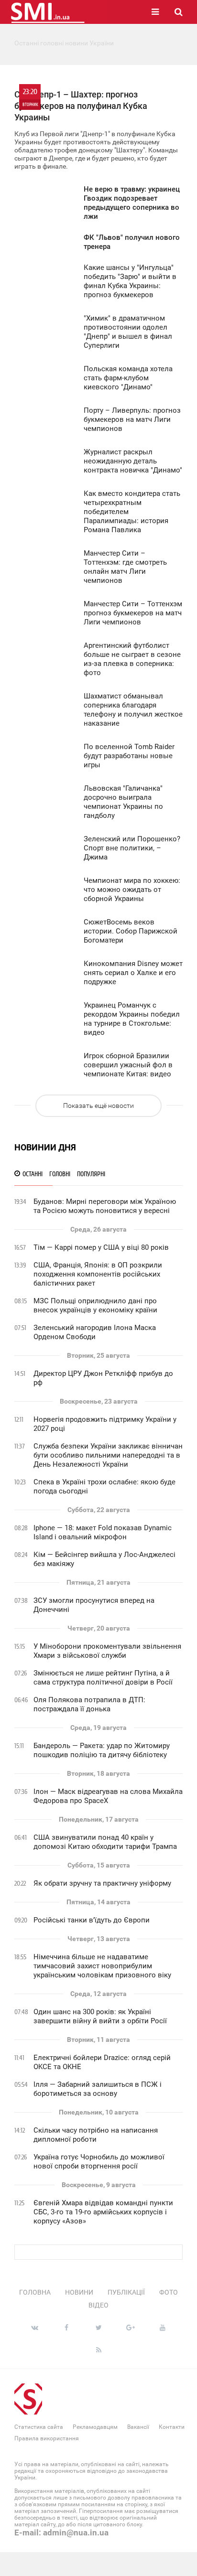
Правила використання (47, 2438)
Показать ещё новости (98, 1106)
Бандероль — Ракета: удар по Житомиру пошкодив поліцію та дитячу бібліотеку (102, 1750)
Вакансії (138, 2427)
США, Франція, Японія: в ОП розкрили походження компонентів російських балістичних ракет (98, 1274)
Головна (35, 2292)
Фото (169, 2292)
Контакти (172, 2427)
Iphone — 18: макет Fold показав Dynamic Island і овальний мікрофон (103, 1532)
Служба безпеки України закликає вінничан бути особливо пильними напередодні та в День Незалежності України (108, 1455)
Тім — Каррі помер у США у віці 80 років (101, 1247)
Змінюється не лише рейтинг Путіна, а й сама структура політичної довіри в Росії (103, 1678)
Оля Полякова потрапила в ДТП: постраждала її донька (89, 1704)
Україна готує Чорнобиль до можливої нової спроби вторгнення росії (99, 2162)
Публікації (126, 2292)
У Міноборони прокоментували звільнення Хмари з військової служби (107, 1651)
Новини (79, 2292)
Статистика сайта (39, 2427)
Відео (98, 2305)
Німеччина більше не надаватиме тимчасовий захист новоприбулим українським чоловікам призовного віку (102, 1966)
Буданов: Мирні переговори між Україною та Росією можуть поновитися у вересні (105, 1206)
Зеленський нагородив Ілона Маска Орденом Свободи (95, 1332)
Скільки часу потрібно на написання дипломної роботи (96, 2135)
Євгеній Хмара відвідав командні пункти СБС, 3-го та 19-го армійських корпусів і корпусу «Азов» (103, 2212)
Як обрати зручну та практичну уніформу (102, 1883)
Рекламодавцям (95, 2427)
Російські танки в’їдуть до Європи (92, 1920)
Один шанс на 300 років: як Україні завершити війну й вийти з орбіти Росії (100, 2016)
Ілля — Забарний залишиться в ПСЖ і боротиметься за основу (98, 2089)
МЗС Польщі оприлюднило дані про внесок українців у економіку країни (95, 1305)
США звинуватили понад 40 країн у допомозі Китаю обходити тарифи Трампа (105, 1842)
